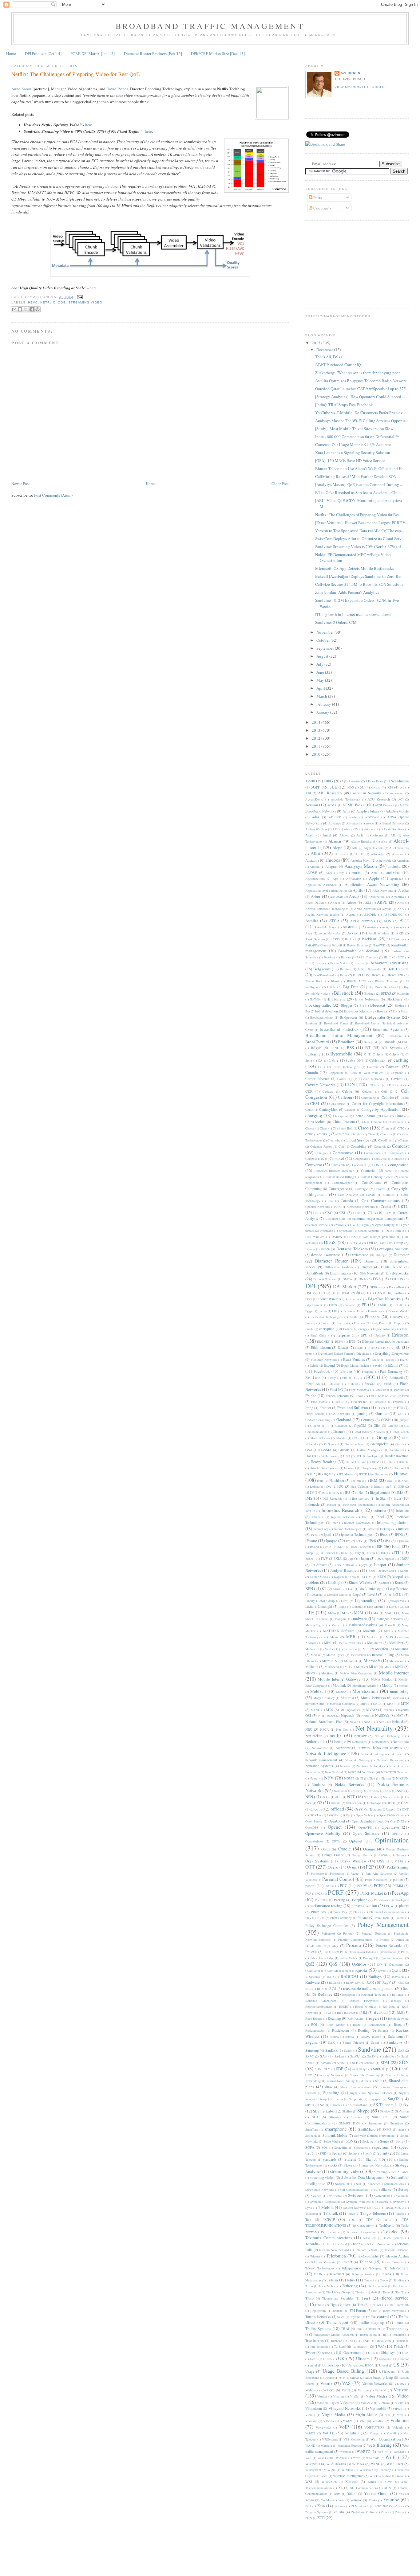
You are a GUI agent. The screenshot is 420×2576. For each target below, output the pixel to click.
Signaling (331, 2093)
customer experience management (377, 1218)
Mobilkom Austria (364, 1685)
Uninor (404, 2359)
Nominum (340, 1791)
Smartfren (396, 2123)
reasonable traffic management (368, 1988)
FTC (389, 1408)
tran (359, 2329)
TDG (388, 2220)
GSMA (326, 1450)
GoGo (367, 1438)
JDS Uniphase (385, 1559)
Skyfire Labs (323, 2111)
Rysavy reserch (371, 2037)
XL (341, 2488)
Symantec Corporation (325, 2202)
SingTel (394, 2099)
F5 (406, 1365)
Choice (310, 1128)
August (323, 656)
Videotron (347, 2403)
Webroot (345, 2452)
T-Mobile (326, 2207)
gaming (362, 1413)
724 (390, 787)
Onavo (391, 1809)
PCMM (398, 1886)
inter (335, 1523)
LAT (351, 1589)
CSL (343, 1213)
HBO (347, 1456)
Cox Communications (380, 1200)
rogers (374, 2018)
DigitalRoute (314, 1273)
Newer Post (21, 483)
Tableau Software (354, 2208)
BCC (401, 957)
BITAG (386, 993)
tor (375, 2311)
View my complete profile (361, 87)
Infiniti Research (392, 1505)
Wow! (400, 2476)
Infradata (317, 1517)
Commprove (343, 1153)
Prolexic (311, 1952)
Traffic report (337, 2322)
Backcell (351, 939)
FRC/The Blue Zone (382, 1396)
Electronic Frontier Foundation (362, 1311)
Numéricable (391, 1797)
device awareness (326, 1255)
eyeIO (378, 1365)
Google (384, 1437)
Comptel (337, 1158)
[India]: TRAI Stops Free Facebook (344, 405)
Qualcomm (396, 1964)
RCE (308, 1989)
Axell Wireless (379, 933)
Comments (322, 208)
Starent (350, 2159)
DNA (362, 1279)
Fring (309, 1408)
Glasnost (339, 1432)
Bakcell (337, 945)
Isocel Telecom (361, 1547)
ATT (404, 920)
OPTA (336, 1841)
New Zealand (334, 1772)
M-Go (332, 1613)
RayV (387, 1982)
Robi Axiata (355, 2018)
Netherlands (315, 1741)
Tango (351, 2214)
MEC (328, 1643)
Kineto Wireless (360, 1582)
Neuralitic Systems (319, 1766)
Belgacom (322, 969)
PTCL (405, 1952)
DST (322, 1293)
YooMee (327, 2500)
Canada (312, 1072)
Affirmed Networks (392, 823)
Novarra (374, 1791)
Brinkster (311, 1023)
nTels (338, 1797)
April (321, 688)
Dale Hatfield (395, 1231)
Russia (350, 2037)
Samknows (394, 2042)
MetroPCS (330, 1661)
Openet (335, 1827)
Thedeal (360, 2292)
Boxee (381, 1011)
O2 (320, 1803)
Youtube (391, 2500)
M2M (359, 1613)
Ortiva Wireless (353, 1861)
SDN (404, 2062)
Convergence (338, 1189)
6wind (376, 787)
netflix (48, 302)
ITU (397, 1552)
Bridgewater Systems (383, 1017)
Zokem (400, 2512)
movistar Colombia (342, 1704)
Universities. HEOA (361, 2365)
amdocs (333, 860)
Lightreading (366, 1600)
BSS (350, 1047)
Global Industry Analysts (368, 1432)
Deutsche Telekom (352, 1249)
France (311, 1396)
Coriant (371, 1195)
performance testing (326, 1905)
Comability (359, 1146)
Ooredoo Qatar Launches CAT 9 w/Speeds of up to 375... (362, 389)
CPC (339, 1207)
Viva (400, 2415)
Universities (331, 2365)
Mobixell (318, 1691)
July (320, 664)
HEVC (33, 302)
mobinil (404, 1685)
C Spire (378, 1054)
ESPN (339, 1341)
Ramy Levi (353, 1983)
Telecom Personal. (396, 2250)
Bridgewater (349, 1017)
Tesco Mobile (327, 2286)
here (89, 125)
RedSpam (349, 1995)
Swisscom (356, 2195)
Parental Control (338, 1879)
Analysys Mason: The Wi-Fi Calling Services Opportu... (361, 421)
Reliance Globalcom (321, 2001)
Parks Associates (376, 1880)
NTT (351, 1797)
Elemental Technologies (327, 1317)
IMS (309, 1498)
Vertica (322, 2396)
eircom (322, 1311)
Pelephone (360, 1900)
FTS (400, 1408)
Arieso (351, 902)
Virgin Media (334, 2414)
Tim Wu (375, 2305)
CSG (329, 1213)
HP (312, 1474)
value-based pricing (378, 2377)
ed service (355, 1299)
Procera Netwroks (389, 1946)
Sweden (316, 2196)
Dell (370, 1243)
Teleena (315, 2256)
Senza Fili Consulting (365, 2075)
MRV (364, 1704)
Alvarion (398, 854)
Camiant (393, 1067)
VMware (346, 2421)
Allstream (342, 854)
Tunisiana (402, 2341)
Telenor (366, 2262)
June (321, 672)
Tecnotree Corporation (362, 2232)
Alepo (337, 848)
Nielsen (386, 1778)
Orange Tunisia (362, 1855)
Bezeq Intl (395, 975)
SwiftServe (335, 2196)
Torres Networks (393, 2311)
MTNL (315, 1710)
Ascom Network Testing (322, 914)
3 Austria (354, 781)
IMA (400, 1492)
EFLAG (399, 1305)
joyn (364, 1565)
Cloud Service (357, 1140)
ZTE (321, 2518)
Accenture (397, 793)
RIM (364, 2012)
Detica (325, 1249)
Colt (341, 1146)
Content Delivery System (376, 1177)
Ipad (328, 1534)
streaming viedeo (322, 2177)
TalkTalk (331, 2213)
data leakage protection (379, 1237)
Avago (386, 927)
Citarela (387, 1128)
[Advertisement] (324, 264)
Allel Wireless (399, 848)
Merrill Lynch (335, 1655)
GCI (401, 1414)
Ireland (314, 1547)
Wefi (308, 2458)
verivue (380, 2390)
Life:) (345, 1601)
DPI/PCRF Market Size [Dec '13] (218, 53)
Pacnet (355, 1873)
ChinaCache (396, 1122)
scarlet (341, 2063)
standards (330, 2159)
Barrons (346, 957)
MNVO (310, 1673)
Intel (380, 1517)
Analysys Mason (361, 866)
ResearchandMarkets (319, 2006)
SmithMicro (367, 2129)
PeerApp (400, 1893)
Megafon (382, 1649)
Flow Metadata (359, 1390)
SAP (401, 2050)
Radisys (375, 1976)
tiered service (395, 2298)
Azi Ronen (351, 73)
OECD (391, 1803)
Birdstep (370, 993)
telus (351, 2280)
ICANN (403, 1481)
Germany (368, 1420)
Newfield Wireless (361, 1772)
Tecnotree (333, 2232)
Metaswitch (358, 1655)
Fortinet (399, 1390)
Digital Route (391, 1267)
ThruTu (400, 2292)
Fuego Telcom (315, 1414)
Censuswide (337, 1104)
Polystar (348, 1933)
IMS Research (332, 1498)
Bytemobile (341, 1054)
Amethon (403, 860)
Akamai (335, 841)
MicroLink (351, 1661)
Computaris (361, 1159)
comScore (380, 1159)
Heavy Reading (324, 1462)
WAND (310, 2445)
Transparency (398, 2328)
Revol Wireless (365, 2006)
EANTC (381, 1293)
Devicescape (359, 1255)
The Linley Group (338, 2292)
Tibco (309, 2298)
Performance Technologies (391, 1900)
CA (320, 1060)
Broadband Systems (388, 1030)
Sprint (382, 2153)
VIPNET (398, 2409)
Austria (372, 927)
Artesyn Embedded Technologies (327, 909)
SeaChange (360, 2069)
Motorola (347, 1698)
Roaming (334, 2018)
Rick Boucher (346, 2013)
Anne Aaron (21, 89)
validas (355, 2378)
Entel (405, 1329)
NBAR (368, 1722)
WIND (376, 2464)
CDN (350, 1084)
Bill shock (344, 993)
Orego (400, 1855)
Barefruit (329, 957)
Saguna (311, 2042)
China (399, 1116)
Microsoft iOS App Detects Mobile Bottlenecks (355, 568)
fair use (346, 1371)
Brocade (389, 1042)
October (323, 640)
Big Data (351, 987)
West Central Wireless (332, 2458)
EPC (364, 1335)
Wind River (395, 2464)
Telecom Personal (367, 2250)
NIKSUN (402, 1778)
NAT (400, 1715)
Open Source (314, 1821)
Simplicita (356, 2099)
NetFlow (360, 1736)
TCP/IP (329, 2219)
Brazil (405, 1011)
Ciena (324, 1128)
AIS (393, 835)
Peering (339, 1900)
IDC (340, 1486)
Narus (365, 1716)
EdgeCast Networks (384, 1299)
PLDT (321, 1918)
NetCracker (313, 1736)
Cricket (386, 1206)
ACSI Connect (384, 805)
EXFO (404, 1360)
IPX (388, 1541)
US (396, 2365)
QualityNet (313, 1971)
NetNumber (380, 1742)
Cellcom (345, 1097)
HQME (329, 1474)
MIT (347, 1667)
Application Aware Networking (372, 884)
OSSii (399, 1861)
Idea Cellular (359, 1486)
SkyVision (402, 2111)
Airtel (360, 835)
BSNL (335, 1048)
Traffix (399, 2323)
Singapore (375, 2099)
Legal (357, 1594)
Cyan (365, 1225)
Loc (391, 1607)
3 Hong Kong (374, 781)
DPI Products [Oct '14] (43, 53)
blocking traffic (318, 1005)
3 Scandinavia (398, 781)
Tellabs (386, 2274)
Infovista (402, 1511)
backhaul (370, 939)
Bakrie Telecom (357, 945)
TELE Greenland (336, 2244)
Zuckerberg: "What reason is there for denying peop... (359, 373)
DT (334, 1293)
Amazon (311, 860)
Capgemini (336, 1073)
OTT (310, 1867)
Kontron (384, 1583)
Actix (346, 811)
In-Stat (381, 1498)
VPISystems (330, 2439)
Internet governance (357, 1523)
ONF (405, 1809)
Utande (329, 2378)
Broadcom (395, 1036)
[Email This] (14, 309)
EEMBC (382, 1305)
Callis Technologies (346, 1067)
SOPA (310, 2147)
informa (380, 1510)
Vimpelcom (314, 2408)
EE (364, 1305)
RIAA (327, 2013)
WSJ (309, 2482)
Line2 (342, 1607)
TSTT (352, 2341)
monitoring (399, 1691)
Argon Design (315, 902)
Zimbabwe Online (363, 2512)
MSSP (391, 1704)
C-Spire (394, 1054)
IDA (328, 1486)
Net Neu (342, 1729)
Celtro (405, 1098)
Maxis (334, 1637)
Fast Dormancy (391, 1371)
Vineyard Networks (345, 2408)
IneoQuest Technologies (359, 1505)
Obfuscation (354, 1803)
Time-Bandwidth (398, 2305)
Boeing (399, 1005)
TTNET (366, 2341)
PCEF (379, 1885)
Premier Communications (355, 1940)
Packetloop (337, 1873)
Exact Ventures (354, 1359)
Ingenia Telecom (343, 1517)
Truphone (336, 2341)
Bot (308, 1011)
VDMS (399, 2384)
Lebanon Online (337, 1595)
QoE (62, 302)
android (394, 866)
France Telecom (337, 1396)
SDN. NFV (323, 2069)
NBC (382, 1722)
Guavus (344, 1450)
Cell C (386, 1091)
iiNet (360, 1492)
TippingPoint (318, 2311)
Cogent (404, 1140)
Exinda (314, 1365)
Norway (358, 1791)
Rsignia (383, 2030)
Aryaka (387, 909)
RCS (333, 1989)
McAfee (372, 1637)
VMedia (329, 2421)
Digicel (367, 1267)
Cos (330, 1201)
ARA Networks (383, 891)
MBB (351, 1637)
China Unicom (372, 1122)
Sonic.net (368, 2141)
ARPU (382, 902)
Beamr (320, 963)
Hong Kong (369, 1468)
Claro (371, 1134)
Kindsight (335, 1582)
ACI (401, 799)
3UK (333, 787)
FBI (345, 1378)
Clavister (386, 1134)
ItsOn (384, 1553)
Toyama (355, 2317)
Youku (373, 2500)
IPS (348, 1541)
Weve (357, 2458)
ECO (309, 1299)
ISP (379, 1546)
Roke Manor (335, 2025)
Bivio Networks (367, 999)
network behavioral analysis (380, 1748)
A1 (402, 787)
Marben (336, 1625)
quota (362, 1970)
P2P (370, 1867)
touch (341, 2317)
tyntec (326, 2353)
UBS (405, 2353)
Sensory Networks (332, 2075)
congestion (399, 1165)
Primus (384, 1940)
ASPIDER (369, 914)
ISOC (341, 1547)
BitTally (315, 999)
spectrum (382, 2147)
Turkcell (340, 2346)
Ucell (314, 2359)
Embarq (310, 1323)
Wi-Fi (391, 2457)
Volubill (352, 2433)
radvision (398, 1977)
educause (349, 1305)
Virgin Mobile (366, 2415)
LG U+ (398, 1594)
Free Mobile (319, 1402)
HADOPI (312, 1456)
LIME (309, 1607)
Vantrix (327, 2383)
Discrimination (341, 1273)
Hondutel (350, 1468)
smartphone (336, 2129)
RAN (370, 1982)
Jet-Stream (319, 1565)
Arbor (316, 896)
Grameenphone (355, 1444)
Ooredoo (333, 1815)
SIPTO (310, 2105)
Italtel (345, 1553)
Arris (400, 902)
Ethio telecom (321, 1347)
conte (388, 1171)
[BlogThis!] (20, 309)
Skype (363, 2111)
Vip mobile (378, 2408)
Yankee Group (376, 2493)
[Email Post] (79, 297)
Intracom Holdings (380, 1529)
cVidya (339, 1225)
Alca (384, 841)
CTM (388, 1213)
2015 (317, 343)
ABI (308, 793)
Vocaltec (378, 2421)
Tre (384, 2335)
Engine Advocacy (385, 1329)
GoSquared (331, 1444)
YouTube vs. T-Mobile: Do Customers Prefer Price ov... (360, 413)
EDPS (333, 1305)
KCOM (367, 1577)
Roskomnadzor (315, 2030)
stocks (333, 2165)
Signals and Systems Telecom (371, 2093)
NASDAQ (382, 1715)
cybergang (326, 1231)
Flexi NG (336, 1390)
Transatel (374, 2329)
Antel (375, 873)
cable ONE (356, 1060)
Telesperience (351, 2268)
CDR (309, 1091)
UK (341, 2358)
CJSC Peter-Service (349, 1134)
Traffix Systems (318, 2328)
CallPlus (373, 1067)
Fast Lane (313, 1378)
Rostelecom (341, 2030)
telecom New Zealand (334, 2250)
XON (388, 2488)
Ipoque (331, 1541)
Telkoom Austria (363, 2274)
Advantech (353, 823)
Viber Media (377, 2396)
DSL (309, 1293)
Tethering (350, 2286)
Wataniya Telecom (350, 2445)
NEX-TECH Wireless (395, 1772)
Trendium (398, 2335)
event (309, 1353)
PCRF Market (372, 1893)
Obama (336, 1803)
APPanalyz (354, 879)
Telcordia (312, 2244)
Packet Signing (398, 1867)
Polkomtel (328, 1933)
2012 (317, 738)
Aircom (344, 835)
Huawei (401, 1474)
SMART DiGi (349, 2123)
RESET (344, 2006)
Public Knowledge (322, 1958)
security (380, 2068)
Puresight (369, 1958)
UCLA (328, 2359)
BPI (393, 1011)
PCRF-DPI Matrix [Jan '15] (93, 53)
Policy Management (383, 1924)
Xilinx (372, 2482)
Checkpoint (340, 1116)
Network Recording (390, 1760)
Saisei (375, 2042)
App (335, 879)
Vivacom (311, 2421)
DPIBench (376, 1287)
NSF (400, 1791)
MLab (373, 1667)
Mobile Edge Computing (356, 1673)
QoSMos (359, 1964)
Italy (358, 1553)
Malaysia (341, 1619)
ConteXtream (371, 1182)
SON (349, 2141)
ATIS (387, 921)
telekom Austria (397, 2256)
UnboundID (386, 2359)
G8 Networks (341, 1414)
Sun (359, 2184)
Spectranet (361, 2147)
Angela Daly (335, 873)
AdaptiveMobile (397, 811)
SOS (325, 2147)
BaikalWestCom (316, 945)
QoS (333, 1964)
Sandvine (369, 2049)
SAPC (309, 2056)
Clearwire (334, 1140)
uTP (342, 2378)
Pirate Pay (340, 1912)
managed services (390, 1619)
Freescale (380, 1402)
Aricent (335, 902)
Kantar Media (319, 1577)
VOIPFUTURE (374, 2427)
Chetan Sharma (365, 1116)
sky (406, 2104)
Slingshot (335, 2117)
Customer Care (336, 1219)
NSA (388, 1791)
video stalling (326, 2403)
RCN (320, 1989)
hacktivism (397, 1450)
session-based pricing (341, 2081)
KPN (309, 1588)
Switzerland (382, 2196)
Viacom (339, 2396)
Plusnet (363, 1918)
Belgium (346, 969)
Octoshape (374, 1803)
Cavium (397, 1079)
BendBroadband (324, 975)
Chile (386, 1116)
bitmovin (403, 993)
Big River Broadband (383, 987)
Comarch (380, 1146)
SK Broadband (357, 2105)
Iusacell (310, 1559)
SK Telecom (383, 2104)
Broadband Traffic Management (210, 26)
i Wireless (358, 1481)
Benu (343, 975)
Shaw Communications (356, 2087)
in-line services (359, 1498)
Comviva (338, 1165)
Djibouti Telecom (325, 1279)
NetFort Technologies (389, 1736)
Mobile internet (394, 1673)
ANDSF (311, 873)
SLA (315, 2117)
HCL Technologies (368, 1456)
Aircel (327, 835)
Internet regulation (393, 1522)
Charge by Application (381, 1109)
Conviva (380, 1189)
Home (11, 53)
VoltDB (310, 2433)
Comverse (314, 1165)
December (325, 350)
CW (353, 1225)
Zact (308, 2506)
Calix (321, 1067)
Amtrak (315, 867)
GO (355, 1438)
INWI (315, 1535)
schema (369, 2063)
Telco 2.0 (369, 2238)
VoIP (344, 2427)
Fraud (359, 1396)
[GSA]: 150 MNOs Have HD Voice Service (350, 460)
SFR (378, 2081)
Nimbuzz (318, 1785)
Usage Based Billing (343, 2371)
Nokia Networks (350, 1784)
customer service (317, 1225)
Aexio (370, 823)
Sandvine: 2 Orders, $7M (336, 622)
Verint (346, 2390)
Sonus (385, 2141)
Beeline (360, 963)
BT (368, 1047)
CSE (316, 1213)
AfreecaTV (351, 829)
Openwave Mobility (323, 1833)
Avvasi (353, 933)
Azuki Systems (315, 939)
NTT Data (370, 1797)
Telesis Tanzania (393, 2262)
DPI (311, 1286)
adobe (353, 817)
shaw (328, 2087)
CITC (401, 1128)
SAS (323, 2056)
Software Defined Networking (374, 2136)
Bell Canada (398, 969)
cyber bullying (385, 1225)
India (397, 1498)
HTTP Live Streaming (373, 1474)
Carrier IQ (344, 1079)
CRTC (403, 1206)
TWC (380, 2346)
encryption (327, 1329)
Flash (388, 1384)
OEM (405, 1803)
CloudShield (386, 1140)
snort (401, 2129)
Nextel (314, 1778)
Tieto (321, 2305)
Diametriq (371, 1261)
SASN (371, 2056)
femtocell (396, 1378)
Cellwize (388, 1097)
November (325, 632)
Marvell (390, 1625)
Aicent (310, 835)
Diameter (401, 1255)
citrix (323, 1134)
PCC (344, 1885)
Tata (308, 2220)
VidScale (367, 2403)
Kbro (353, 1577)
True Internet (315, 2341)
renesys (396, 2001)
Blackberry (394, 999)
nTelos (326, 1797)
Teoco (384, 2280)
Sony (400, 2141)
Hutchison (337, 1480)
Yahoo (352, 2494)
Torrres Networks (318, 2317)
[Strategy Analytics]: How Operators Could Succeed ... (360, 397)
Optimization (392, 1840)
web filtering (379, 2445)
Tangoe (400, 2214)
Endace (348, 1329)
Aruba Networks (365, 909)
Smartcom (375, 2123)
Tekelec (391, 2231)
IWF (324, 1558)
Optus (326, 1849)
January (323, 712)
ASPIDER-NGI (393, 914)
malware (360, 1619)
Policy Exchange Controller (327, 1926)
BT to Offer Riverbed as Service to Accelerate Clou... (359, 492)
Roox (398, 2024)
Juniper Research (345, 1570)
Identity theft (383, 1486)
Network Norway (357, 1760)
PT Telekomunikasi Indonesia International (368, 1952)
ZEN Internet (360, 2506)
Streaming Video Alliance (391, 2172)
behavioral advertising (390, 963)
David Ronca (117, 89)
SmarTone (312, 2129)
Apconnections (315, 879)
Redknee (325, 1994)
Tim (360, 2305)
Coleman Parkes (321, 1146)
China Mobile (315, 1122)
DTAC (346, 1293)
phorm (404, 1906)
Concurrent (359, 1165)
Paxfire (329, 1886)
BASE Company (367, 957)
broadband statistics (339, 1029)
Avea (309, 933)
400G (350, 787)
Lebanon (316, 1595)
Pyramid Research (392, 1958)
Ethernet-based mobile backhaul (385, 1341)
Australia (350, 927)
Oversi (333, 1867)
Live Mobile (375, 1607)
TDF (369, 2220)
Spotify (367, 2153)
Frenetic (398, 1402)
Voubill (391, 2433)
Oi (356, 1809)
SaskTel (355, 2056)
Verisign (363, 2390)
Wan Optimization (386, 2439)
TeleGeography (368, 2256)
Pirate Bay (319, 1912)
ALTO (359, 854)
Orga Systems (317, 1861)
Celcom (367, 1091)
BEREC (359, 975)
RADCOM (349, 1976)
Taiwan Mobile (394, 2208)
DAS (353, 1237)
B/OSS (335, 939)
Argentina (398, 897)
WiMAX (358, 2464)
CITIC (309, 1134)
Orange (369, 1849)
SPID (323, 2153)
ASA (401, 909)
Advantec (335, 823)
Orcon (383, 1855)
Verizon (401, 2390)
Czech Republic (369, 1231)
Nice (372, 1778)
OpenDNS (397, 1821)
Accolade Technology (346, 799)
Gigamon (341, 1426)
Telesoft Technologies (320, 2268)
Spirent (337, 2153)
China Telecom (344, 1122)
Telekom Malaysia (323, 2262)
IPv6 (372, 1541)
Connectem (369, 1171)
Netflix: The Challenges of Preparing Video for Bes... (359, 515)
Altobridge (378, 854)
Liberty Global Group (320, 1601)
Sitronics (336, 2105)
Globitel (341, 1438)
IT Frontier (328, 1553)
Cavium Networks (320, 1085)
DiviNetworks (397, 1273)
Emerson (342, 1323)
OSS (381, 1861)
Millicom (312, 1667)
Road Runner (314, 2018)
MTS (330, 1710)
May (321, 680)
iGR (325, 1493)
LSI (402, 1607)
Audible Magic (327, 927)
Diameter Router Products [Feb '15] (153, 53)
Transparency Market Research (333, 2335)
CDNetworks (395, 1085)
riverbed (381, 2012)
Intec (365, 1517)
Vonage (374, 2433)
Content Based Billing (339, 1177)
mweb (388, 1710)
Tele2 (356, 2244)
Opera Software (366, 1833)
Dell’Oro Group (391, 1243)
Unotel (384, 2365)
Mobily (387, 1685)
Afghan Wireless (316, 829)
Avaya (400, 927)
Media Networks (350, 1643)
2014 (317, 722)
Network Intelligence (326, 1753)
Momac (341, 1692)
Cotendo (347, 1201)
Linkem (357, 1607)
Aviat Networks (330, 933)
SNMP (387, 2129)
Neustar (345, 1766)
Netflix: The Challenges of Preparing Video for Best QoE (75, 74)
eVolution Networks (324, 1360)
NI (361, 1778)
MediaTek (331, 1649)
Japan (365, 1558)
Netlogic (340, 1742)
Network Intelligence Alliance (382, 1754)
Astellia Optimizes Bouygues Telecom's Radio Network (361, 381)
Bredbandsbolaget (322, 1017)
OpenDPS (312, 1827)
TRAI (345, 2329)
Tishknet (338, 2311)
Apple (374, 878)
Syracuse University (390, 2202)
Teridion (399, 2280)
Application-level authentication (326, 891)
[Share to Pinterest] (38, 309)
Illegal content (380, 1492)
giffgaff (404, 1420)
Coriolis (388, 1195)
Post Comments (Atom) (53, 495)
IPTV (359, 1541)
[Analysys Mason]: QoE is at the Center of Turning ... (359, 484)
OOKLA (315, 1815)
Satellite (388, 2056)
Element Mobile (398, 1311)
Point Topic (382, 1918)
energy (363, 1329)
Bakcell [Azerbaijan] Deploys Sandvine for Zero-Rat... (360, 576)
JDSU (404, 1558)
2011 (317, 746)
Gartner (382, 1413)
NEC (309, 1729)
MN (387, 1667)
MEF (366, 1649)
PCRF (336, 1892)
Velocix (329, 2390)
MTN (405, 1703)
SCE (355, 2063)
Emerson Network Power (371, 1323)
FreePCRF (360, 1402)
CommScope (372, 1153)
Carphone (397, 1073)
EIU (335, 1311)
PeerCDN (321, 1900)
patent (311, 1885)
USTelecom (387, 2371)
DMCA (347, 1279)
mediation (350, 1649)
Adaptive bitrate (368, 811)
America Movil (361, 860)
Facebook (322, 1371)
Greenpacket (379, 1444)
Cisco (363, 1128)
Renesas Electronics (364, 2001)
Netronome (401, 1742)
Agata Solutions (394, 829)
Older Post (280, 483)
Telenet (347, 2262)
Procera (354, 1945)
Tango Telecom (373, 2213)
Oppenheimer (314, 1841)
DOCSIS (397, 1279)
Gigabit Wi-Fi (320, 1426)
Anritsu (357, 873)
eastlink (399, 1293)
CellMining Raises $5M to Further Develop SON (356, 476)
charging (314, 1115)
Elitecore (372, 1317)
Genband (344, 1419)
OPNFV (397, 1834)
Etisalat (343, 1347)
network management (321, 1760)
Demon (310, 1249)
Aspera (351, 914)
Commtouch (396, 1153)
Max (387, 1631)
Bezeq (376, 975)
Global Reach (399, 1432)
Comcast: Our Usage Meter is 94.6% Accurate (353, 444)
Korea (399, 1582)
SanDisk (331, 2050)
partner (398, 1879)
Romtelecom (377, 2025)
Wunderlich (329, 2482)
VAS (346, 2383)
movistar (398, 1698)
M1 (344, 1613)
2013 (317, 730)
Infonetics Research (340, 1510)
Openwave (390, 1827)
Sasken (339, 2056)
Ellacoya (396, 1317)
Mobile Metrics (381, 1679)
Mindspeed (332, 1667)
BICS (331, 987)
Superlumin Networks (320, 2190)
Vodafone (399, 2420)
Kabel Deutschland (381, 1571)
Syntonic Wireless (358, 2202)
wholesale (373, 2458)
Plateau (358, 1912)
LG (386, 1595)
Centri (309, 1110)
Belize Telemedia (369, 969)
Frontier (325, 1408)
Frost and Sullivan (353, 1407)
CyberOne (346, 1231)
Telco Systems (393, 2238)
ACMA (332, 805)
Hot (384, 1468)
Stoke (348, 2165)
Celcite (347, 1091)
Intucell (403, 1529)
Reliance (398, 1995)
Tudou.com (384, 2341)
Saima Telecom (353, 2042)
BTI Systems (392, 1048)
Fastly (332, 1378)
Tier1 (366, 2298)
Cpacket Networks (318, 1207)
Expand (329, 1365)
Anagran (331, 866)
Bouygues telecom (357, 1011)
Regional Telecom (373, 1995)
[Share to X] (26, 309)
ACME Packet (354, 805)
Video (403, 2396)
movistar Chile (315, 1704)
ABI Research (330, 793)
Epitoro (380, 1335)
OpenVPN (365, 1827)
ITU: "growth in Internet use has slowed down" (354, 614)
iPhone (311, 1541)
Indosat (331, 1505)
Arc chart (336, 897)
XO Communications (364, 2488)
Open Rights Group (391, 1815)
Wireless (347, 2470)
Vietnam (384, 2403)
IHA (336, 1493)
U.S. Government (349, 2353)
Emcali (326, 1323)
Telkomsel (337, 2274)
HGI (390, 1462)
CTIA (372, 1213)
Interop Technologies (348, 1529)
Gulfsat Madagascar (370, 1450)
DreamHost (396, 1287)
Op (348, 1815)
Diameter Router (331, 1261)
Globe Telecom (320, 1438)
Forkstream (382, 1390)
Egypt (309, 1311)
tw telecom (361, 2346)
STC (390, 2159)
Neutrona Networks (370, 1766)
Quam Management (338, 1971)
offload (337, 1809)
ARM (367, 902)
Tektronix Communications (329, 2237)
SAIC (332, 2042)
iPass (384, 1535)
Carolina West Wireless (367, 1073)
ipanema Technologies (357, 1535)
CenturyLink (328, 1109)
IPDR (399, 1535)
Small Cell (381, 2117)
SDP (340, 2069)
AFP (335, 829)
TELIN (318, 2274)
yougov (356, 2500)
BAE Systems (395, 939)
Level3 (372, 1594)
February (324, 704)
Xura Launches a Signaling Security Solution (353, 452)
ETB (352, 1341)
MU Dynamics (350, 1710)
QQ (379, 1964)
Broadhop (346, 1042)
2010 (317, 754)
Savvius (326, 2063)
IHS (348, 1492)
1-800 (310, 781)
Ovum (352, 1867)
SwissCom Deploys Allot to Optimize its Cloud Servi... (360, 538)
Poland (400, 1918)
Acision (312, 805)
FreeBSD (341, 1402)
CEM (315, 1103)
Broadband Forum (336, 1023)
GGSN (386, 1420)
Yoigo (310, 2500)
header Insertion (397, 1456)
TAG (375, 2208)
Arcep (354, 896)
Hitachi (404, 1462)
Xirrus (388, 2482)
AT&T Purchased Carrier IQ (338, 365)
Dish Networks (370, 1273)
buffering (313, 1054)
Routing (364, 2030)
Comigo (321, 1153)
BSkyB (316, 1048)
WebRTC (363, 2451)
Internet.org (321, 1529)
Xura (337, 2494)
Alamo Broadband (363, 841)
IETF (309, 1492)
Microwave (397, 1661)
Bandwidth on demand (359, 951)
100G (328, 781)
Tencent (369, 2280)
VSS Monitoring (354, 2439)
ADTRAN (372, 817)
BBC (387, 957)
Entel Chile (318, 1335)
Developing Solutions (393, 1249)
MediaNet (396, 1643)
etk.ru (359, 1348)
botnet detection (327, 1011)
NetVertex (343, 1748)
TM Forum (358, 2310)
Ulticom (363, 2359)
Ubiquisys (388, 2353)
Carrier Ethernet (317, 1079)
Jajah (352, 1559)
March (322, 696)
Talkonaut (312, 2214)
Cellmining (368, 1098)
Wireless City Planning (375, 2470)
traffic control (378, 2316)
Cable (334, 1060)
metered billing (383, 1655)
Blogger (347, 1005)
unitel (313, 2365)
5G (362, 787)
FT (378, 1408)
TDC (352, 2220)
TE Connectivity (363, 2226)
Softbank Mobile (335, 2135)
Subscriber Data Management (363, 2177)
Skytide (385, 2111)
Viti (388, 2415)
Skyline (347, 2111)
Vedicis (311, 2390)
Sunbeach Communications (386, 2184)
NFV (329, 1778)
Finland (353, 1384)
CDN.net (375, 1085)
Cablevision (378, 1060)
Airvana (378, 835)
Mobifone (327, 1673)
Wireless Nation (380, 2476)
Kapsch (339, 1577)
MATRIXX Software (339, 1631)
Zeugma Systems (317, 2512)
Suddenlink (342, 2184)
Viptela (310, 2415)
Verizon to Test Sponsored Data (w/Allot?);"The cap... (359, 530)
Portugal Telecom (374, 1933)
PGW (390, 1906)
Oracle (345, 1849)
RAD (330, 1977)
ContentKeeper (342, 1183)
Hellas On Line (356, 1462)
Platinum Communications (387, 1912)
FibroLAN (313, 1384)
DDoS (330, 1242)
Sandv (348, 2050)
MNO (399, 1667)
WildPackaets (336, 2464)
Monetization (365, 1691)
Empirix (399, 1323)
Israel (396, 1546)
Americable (384, 860)
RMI (400, 2012)
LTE (310, 1612)
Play (308, 1918)
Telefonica (336, 2256)
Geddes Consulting (318, 1420)
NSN (309, 1797)
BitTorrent (336, 999)
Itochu (371, 1553)
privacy (333, 1946)
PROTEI (329, 1952)
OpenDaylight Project (367, 1821)
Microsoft (372, 1661)
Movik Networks (373, 1698)
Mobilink (339, 1685)
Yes (401, 2494)
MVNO (371, 1710)
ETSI (386, 1348)
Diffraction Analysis (339, 1267)
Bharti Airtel (357, 981)
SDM (385, 2062)
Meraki (315, 1655)
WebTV (382, 2452)
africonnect (371, 829)
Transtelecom (368, 2335)
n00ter (331, 1716)
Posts (317, 198)
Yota (341, 2500)
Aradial (403, 890)
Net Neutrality (374, 1728)
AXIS (400, 933)
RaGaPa (335, 1983)
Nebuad (398, 1722)
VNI (363, 2421)
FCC (371, 1377)
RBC (401, 1983)
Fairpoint (368, 1372)
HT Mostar (346, 1474)
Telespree (375, 2268)
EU (398, 1347)
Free (405, 1396)
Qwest (382, 1971)
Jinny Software (345, 1565)
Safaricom (395, 2036)
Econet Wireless (329, 1299)
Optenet (356, 1841)
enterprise (342, 1335)
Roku (356, 2025)
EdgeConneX (314, 1305)
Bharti (335, 981)
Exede (376, 1360)
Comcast (400, 1146)
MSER (377, 1704)
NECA (325, 1729)
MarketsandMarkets (363, 1625)
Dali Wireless (315, 1237)
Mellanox (402, 1649)
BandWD (379, 945)
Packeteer (317, 1873)
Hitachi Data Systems (324, 1468)
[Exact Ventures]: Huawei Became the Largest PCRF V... (361, 523)
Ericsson (400, 1335)
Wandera (326, 2445)
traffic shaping (372, 2322)
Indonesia (312, 1504)
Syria (309, 2208)
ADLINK (335, 817)
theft (374, 2292)
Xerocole (352, 2482)
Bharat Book (314, 981)
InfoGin (310, 1511)
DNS (377, 1279)
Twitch (398, 2346)
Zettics (400, 2506)
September (326, 648)
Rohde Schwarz (398, 2018)
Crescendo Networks (361, 1207)
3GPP (315, 787)
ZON (309, 2518)
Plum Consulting (341, 1918)
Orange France (333, 1855)
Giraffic (393, 1426)
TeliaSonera (399, 2268)
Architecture (376, 897)
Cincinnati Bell (343, 1128)
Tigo (333, 2305)
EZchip (393, 1365)
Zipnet (385, 2512)
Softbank (311, 2136)
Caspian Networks (371, 1079)
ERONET (323, 1341)
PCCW (362, 1886)
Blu (362, 1005)
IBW (390, 1481)
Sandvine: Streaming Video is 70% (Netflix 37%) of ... (360, 546)
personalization (364, 1905)
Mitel (360, 1667)
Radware (313, 1982)
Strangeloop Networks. (374, 2165)
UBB (371, 2353)
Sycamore (402, 2196)
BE (307, 963)
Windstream (313, 2470)
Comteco (398, 1159)
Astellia (312, 921)
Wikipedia (313, 2464)
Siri (322, 2105)
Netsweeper (320, 1748)
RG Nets (389, 2006)
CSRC (357, 1213)
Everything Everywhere (392, 1353)
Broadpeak (371, 1042)
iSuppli (310, 1553)
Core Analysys (348, 1195)
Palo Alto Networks (379, 1873)
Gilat (377, 1425)
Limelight (325, 1606)
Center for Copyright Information (377, 1104)
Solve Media (332, 2141)
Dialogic (381, 1255)
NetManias (359, 1742)
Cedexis (328, 1091)
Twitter (310, 2353)
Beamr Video (339, 963)
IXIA (338, 1558)
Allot (315, 853)
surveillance (383, 2189)
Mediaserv (312, 1649)
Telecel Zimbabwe (379, 2244)
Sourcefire (341, 2147)
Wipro (331, 2470)
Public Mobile (349, 1958)
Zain (321, 2506)
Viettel (400, 2403)
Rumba (334, 2037)
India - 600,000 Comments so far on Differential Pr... (358, 437)
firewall (370, 1384)
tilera (347, 2305)
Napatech (348, 1715)
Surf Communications (354, 2190)
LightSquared (395, 1601)
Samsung (312, 2050)
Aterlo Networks (363, 921)
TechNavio (387, 2225)
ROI (314, 2024)
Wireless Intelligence (348, 2476)
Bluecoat (378, 1005)
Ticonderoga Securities (338, 2298)
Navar (354, 1722)
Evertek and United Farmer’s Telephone (343, 1353)
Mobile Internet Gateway (339, 1679)
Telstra (332, 2280)
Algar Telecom (374, 848)
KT (324, 1589)
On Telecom (372, 1809)
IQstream (403, 1541)
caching (401, 1060)
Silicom (338, 2099)
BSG (405, 1042)
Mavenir (369, 1631)
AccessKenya (314, 799)
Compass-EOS (315, 1159)
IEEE (401, 1486)
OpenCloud (337, 1821)
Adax (316, 817)
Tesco (309, 2286)
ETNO (373, 1348)
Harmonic (331, 1456)
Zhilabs (339, 2512)
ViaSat (355, 2396)
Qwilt (396, 1970)
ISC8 (328, 1547)
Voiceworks (323, 2427)
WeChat (399, 2452)
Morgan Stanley (324, 1698)
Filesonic (334, 1384)
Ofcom (316, 1809)
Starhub (372, 2159)
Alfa (355, 848)
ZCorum (340, 2506)
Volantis (398, 2427)
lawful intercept (370, 1589)
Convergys (362, 1189)
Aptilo (358, 890)
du (358, 1293)
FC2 (357, 1378)
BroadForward (317, 1042)
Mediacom (375, 1643)
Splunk (353, 2153)
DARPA (337, 1237)
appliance (397, 879)
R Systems (313, 1977)
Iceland (315, 1486)
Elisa (353, 1317)
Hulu (320, 1481)
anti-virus (393, 873)
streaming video (85, 302)
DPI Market (345, 1286)
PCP (308, 1893)
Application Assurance (321, 885)
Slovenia (357, 2117)
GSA (309, 1450)
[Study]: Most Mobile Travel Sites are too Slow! (355, 429)
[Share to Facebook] (32, 309)
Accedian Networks (367, 793)
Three (386, 2292)
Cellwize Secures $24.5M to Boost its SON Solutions (359, 584)
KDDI (382, 1577)
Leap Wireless (398, 1589)
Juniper (380, 1564)
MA (376, 1613)
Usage (310, 2371)
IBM (374, 1480)
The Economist (377, 2286)
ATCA (334, 921)
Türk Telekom (319, 2347)
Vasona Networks (375, 2384)
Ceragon (350, 1110)
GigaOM (360, 1425)
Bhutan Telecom (386, 981)
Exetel (390, 1360)
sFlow (365, 2081)
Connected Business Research (334, 1171)
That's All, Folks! (329, 357)
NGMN (349, 1778)
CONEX (378, 1165)
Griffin (400, 1444)
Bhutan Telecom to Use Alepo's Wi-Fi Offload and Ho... (361, 468)
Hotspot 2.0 (401, 1468)
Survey (403, 2189)
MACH (390, 1613)
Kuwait (338, 1589)
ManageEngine (315, 1625)
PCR (319, 1893)
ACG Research (379, 799)
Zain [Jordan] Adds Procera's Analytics (347, 592)
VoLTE (328, 2433)
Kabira (404, 1571)
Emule (309, 1329)
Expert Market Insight (355, 1365)
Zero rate (381, 2506)
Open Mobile (365, 1815)
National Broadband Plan (324, 1722)
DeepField (354, 1243)
